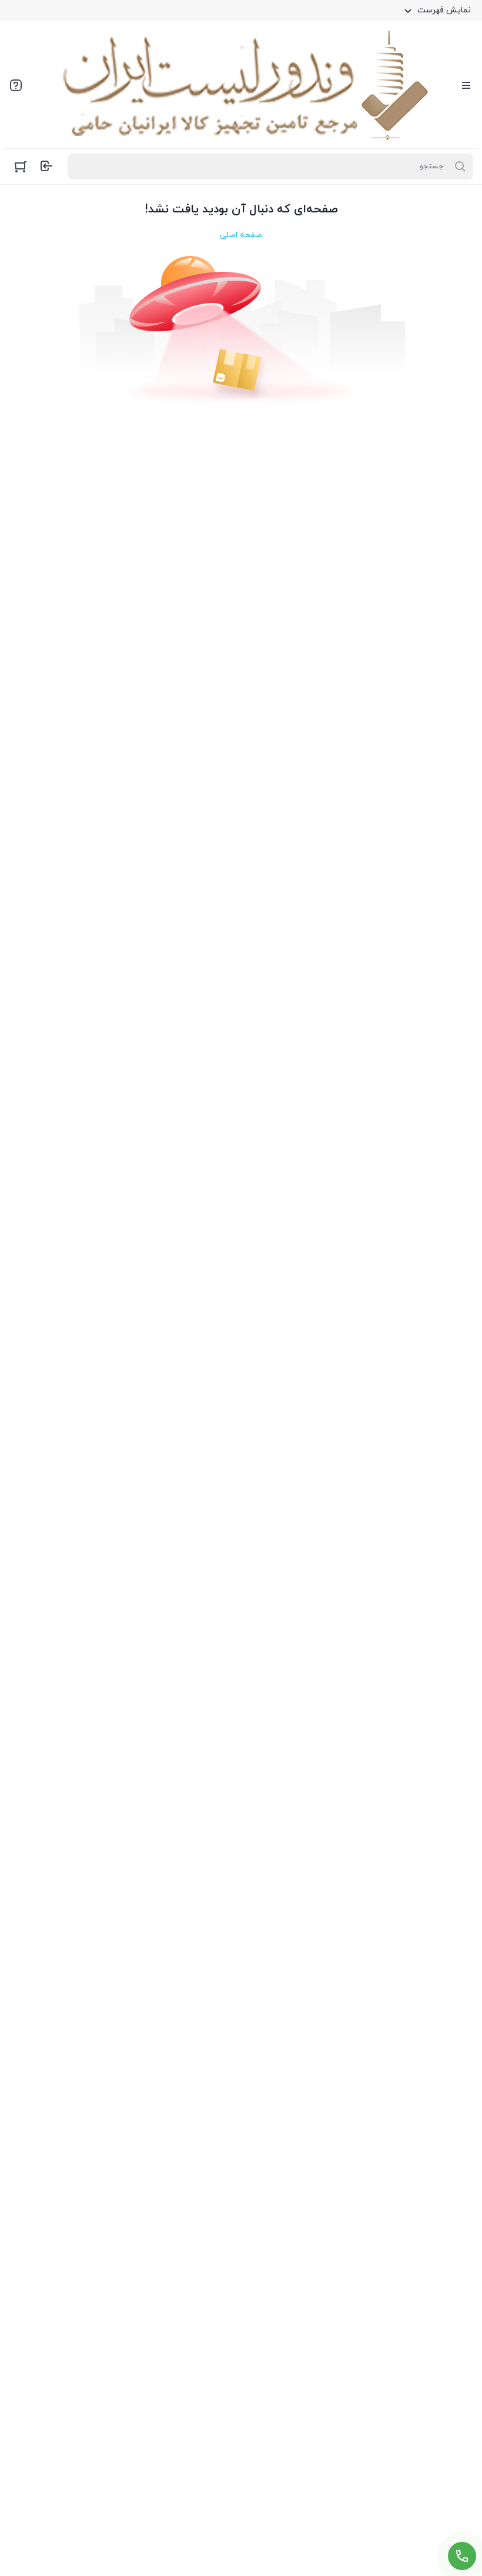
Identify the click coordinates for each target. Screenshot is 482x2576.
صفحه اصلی (241, 235)
